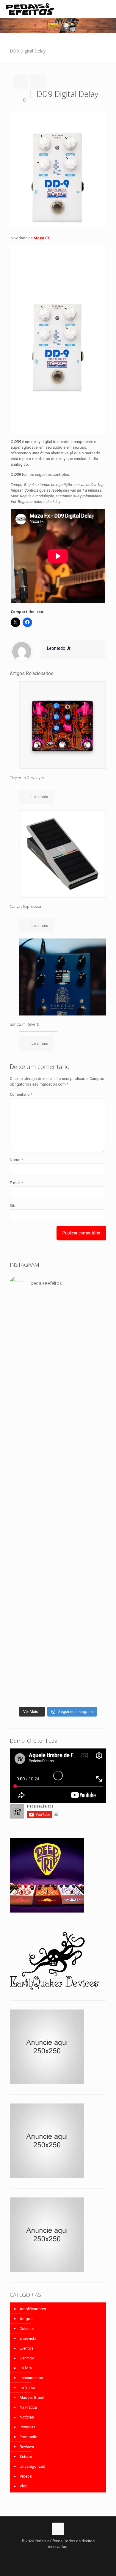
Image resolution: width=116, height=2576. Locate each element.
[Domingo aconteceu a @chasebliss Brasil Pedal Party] (58, 1400)
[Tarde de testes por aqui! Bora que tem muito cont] (58, 1318)
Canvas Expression (26, 906)
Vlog (24, 2486)
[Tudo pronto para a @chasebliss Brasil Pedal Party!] (58, 1494)
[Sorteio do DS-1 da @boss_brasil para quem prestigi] (58, 1560)
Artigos (26, 2319)
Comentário (21, 1094)
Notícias (27, 2417)
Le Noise (27, 2388)
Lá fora (26, 2368)
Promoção (29, 2437)
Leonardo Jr (59, 648)
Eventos (26, 2348)
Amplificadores (33, 2309)
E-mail (16, 1183)
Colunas (27, 2329)
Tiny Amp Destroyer (27, 777)
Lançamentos (31, 2378)
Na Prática (28, 2407)
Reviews (27, 2447)
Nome (16, 1160)
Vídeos (26, 2476)
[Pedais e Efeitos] (30, 9)
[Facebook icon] (52, 2555)
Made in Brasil (32, 2397)
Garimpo (27, 2358)
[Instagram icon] (64, 2555)
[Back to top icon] (58, 2529)
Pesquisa (28, 2427)
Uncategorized (32, 2466)
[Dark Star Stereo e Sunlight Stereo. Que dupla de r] (58, 1304)
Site (13, 1206)
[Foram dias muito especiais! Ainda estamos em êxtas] (58, 1645)
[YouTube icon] (58, 2555)
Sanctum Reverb (25, 1024)
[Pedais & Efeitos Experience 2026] (58, 1548)
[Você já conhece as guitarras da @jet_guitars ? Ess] (58, 1528)
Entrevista (28, 2338)
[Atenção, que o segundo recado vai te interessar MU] (58, 1577)
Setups (26, 2457)
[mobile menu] (108, 9)
